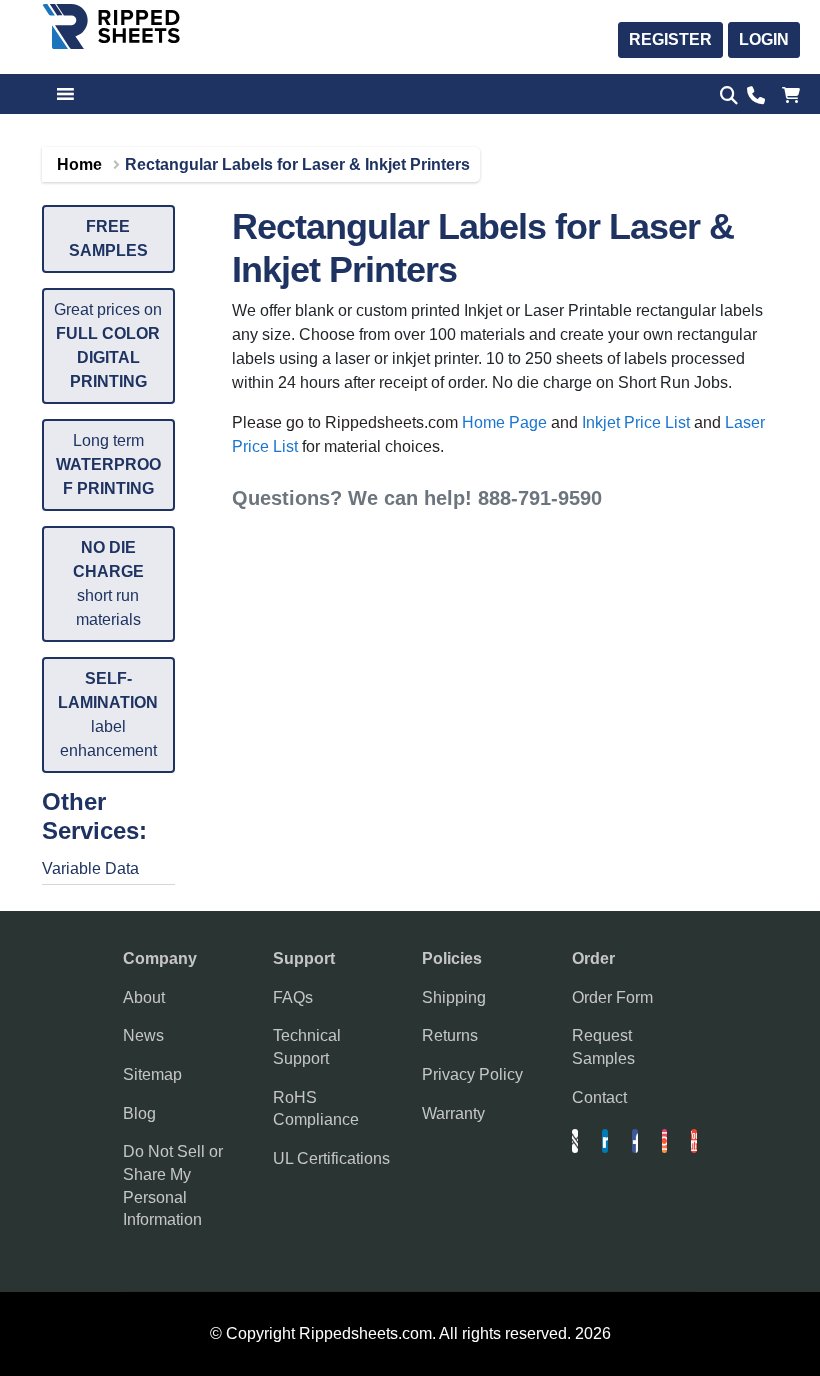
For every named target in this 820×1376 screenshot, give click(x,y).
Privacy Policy (472, 1074)
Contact (599, 1097)
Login (764, 39)
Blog (139, 1113)
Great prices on (108, 345)
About (144, 997)
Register (670, 39)
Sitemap (152, 1074)
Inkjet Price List (636, 422)
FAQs (293, 997)
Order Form (612, 997)
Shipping (454, 997)
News (143, 1035)
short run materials (108, 583)
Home (79, 164)
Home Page (504, 422)
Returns (450, 1035)
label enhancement (108, 714)
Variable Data (90, 868)
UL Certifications (331, 1158)
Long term (108, 464)
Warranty (453, 1113)
